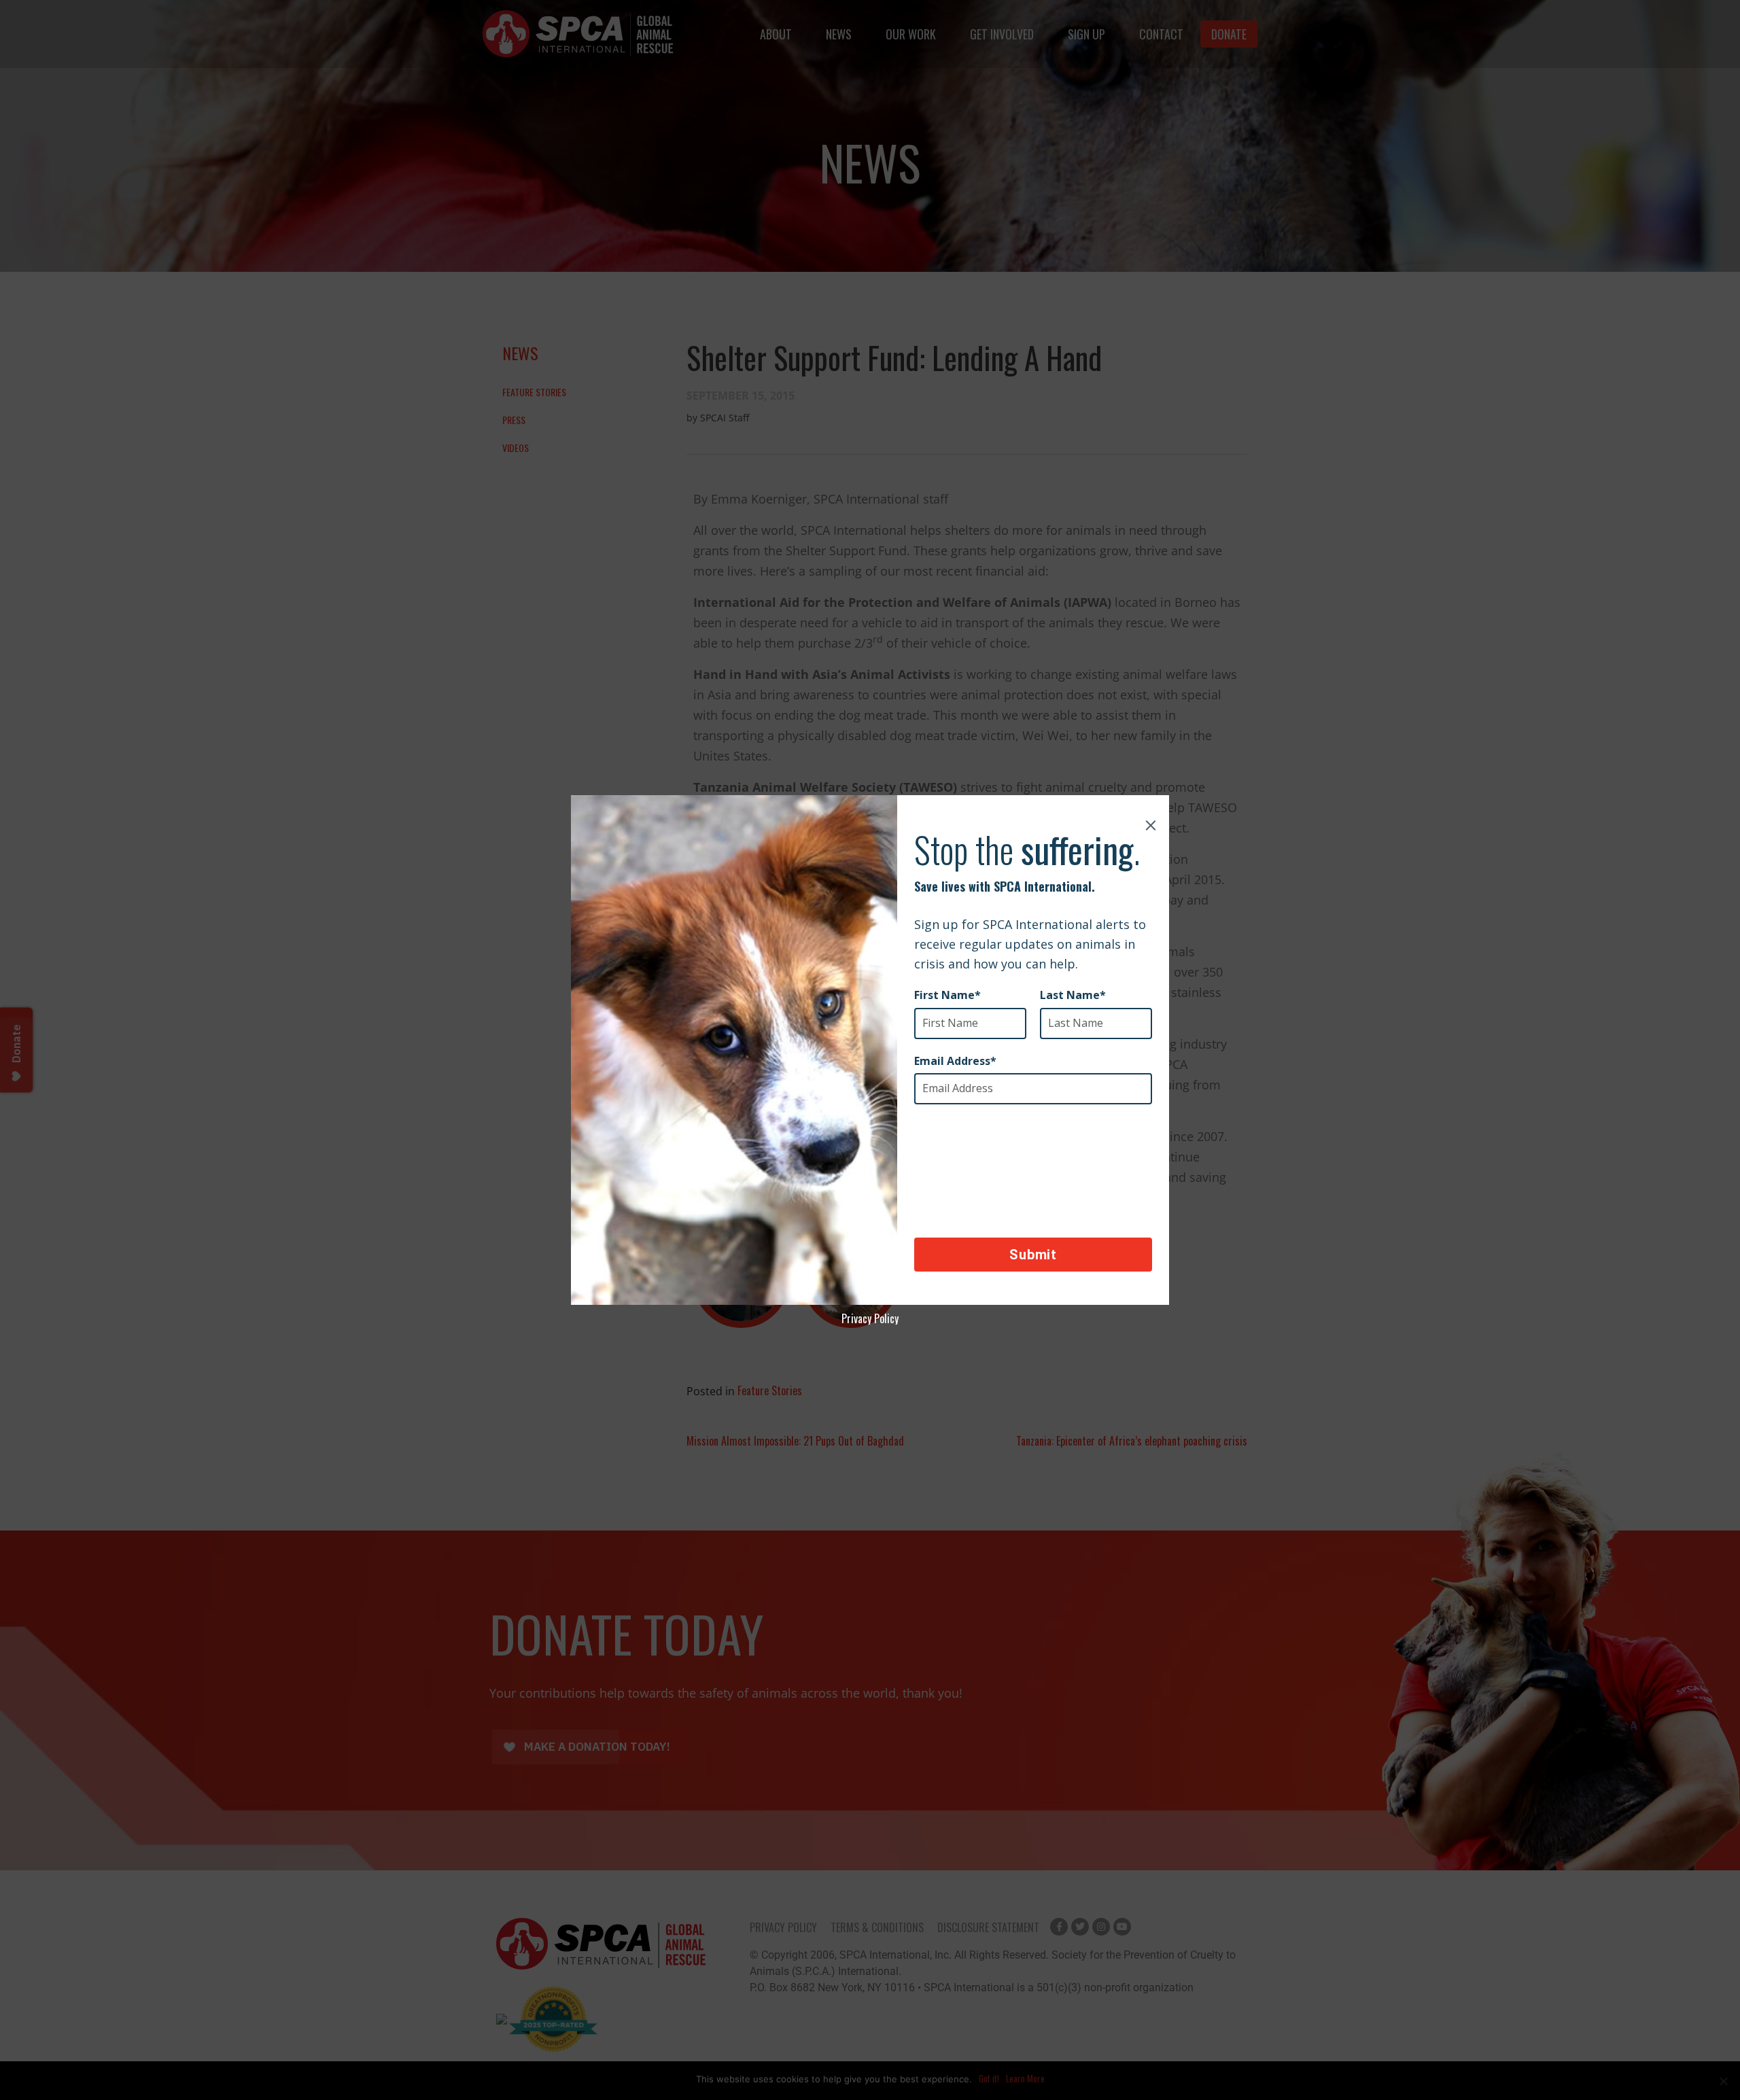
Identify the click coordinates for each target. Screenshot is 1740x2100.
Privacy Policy (870, 1318)
